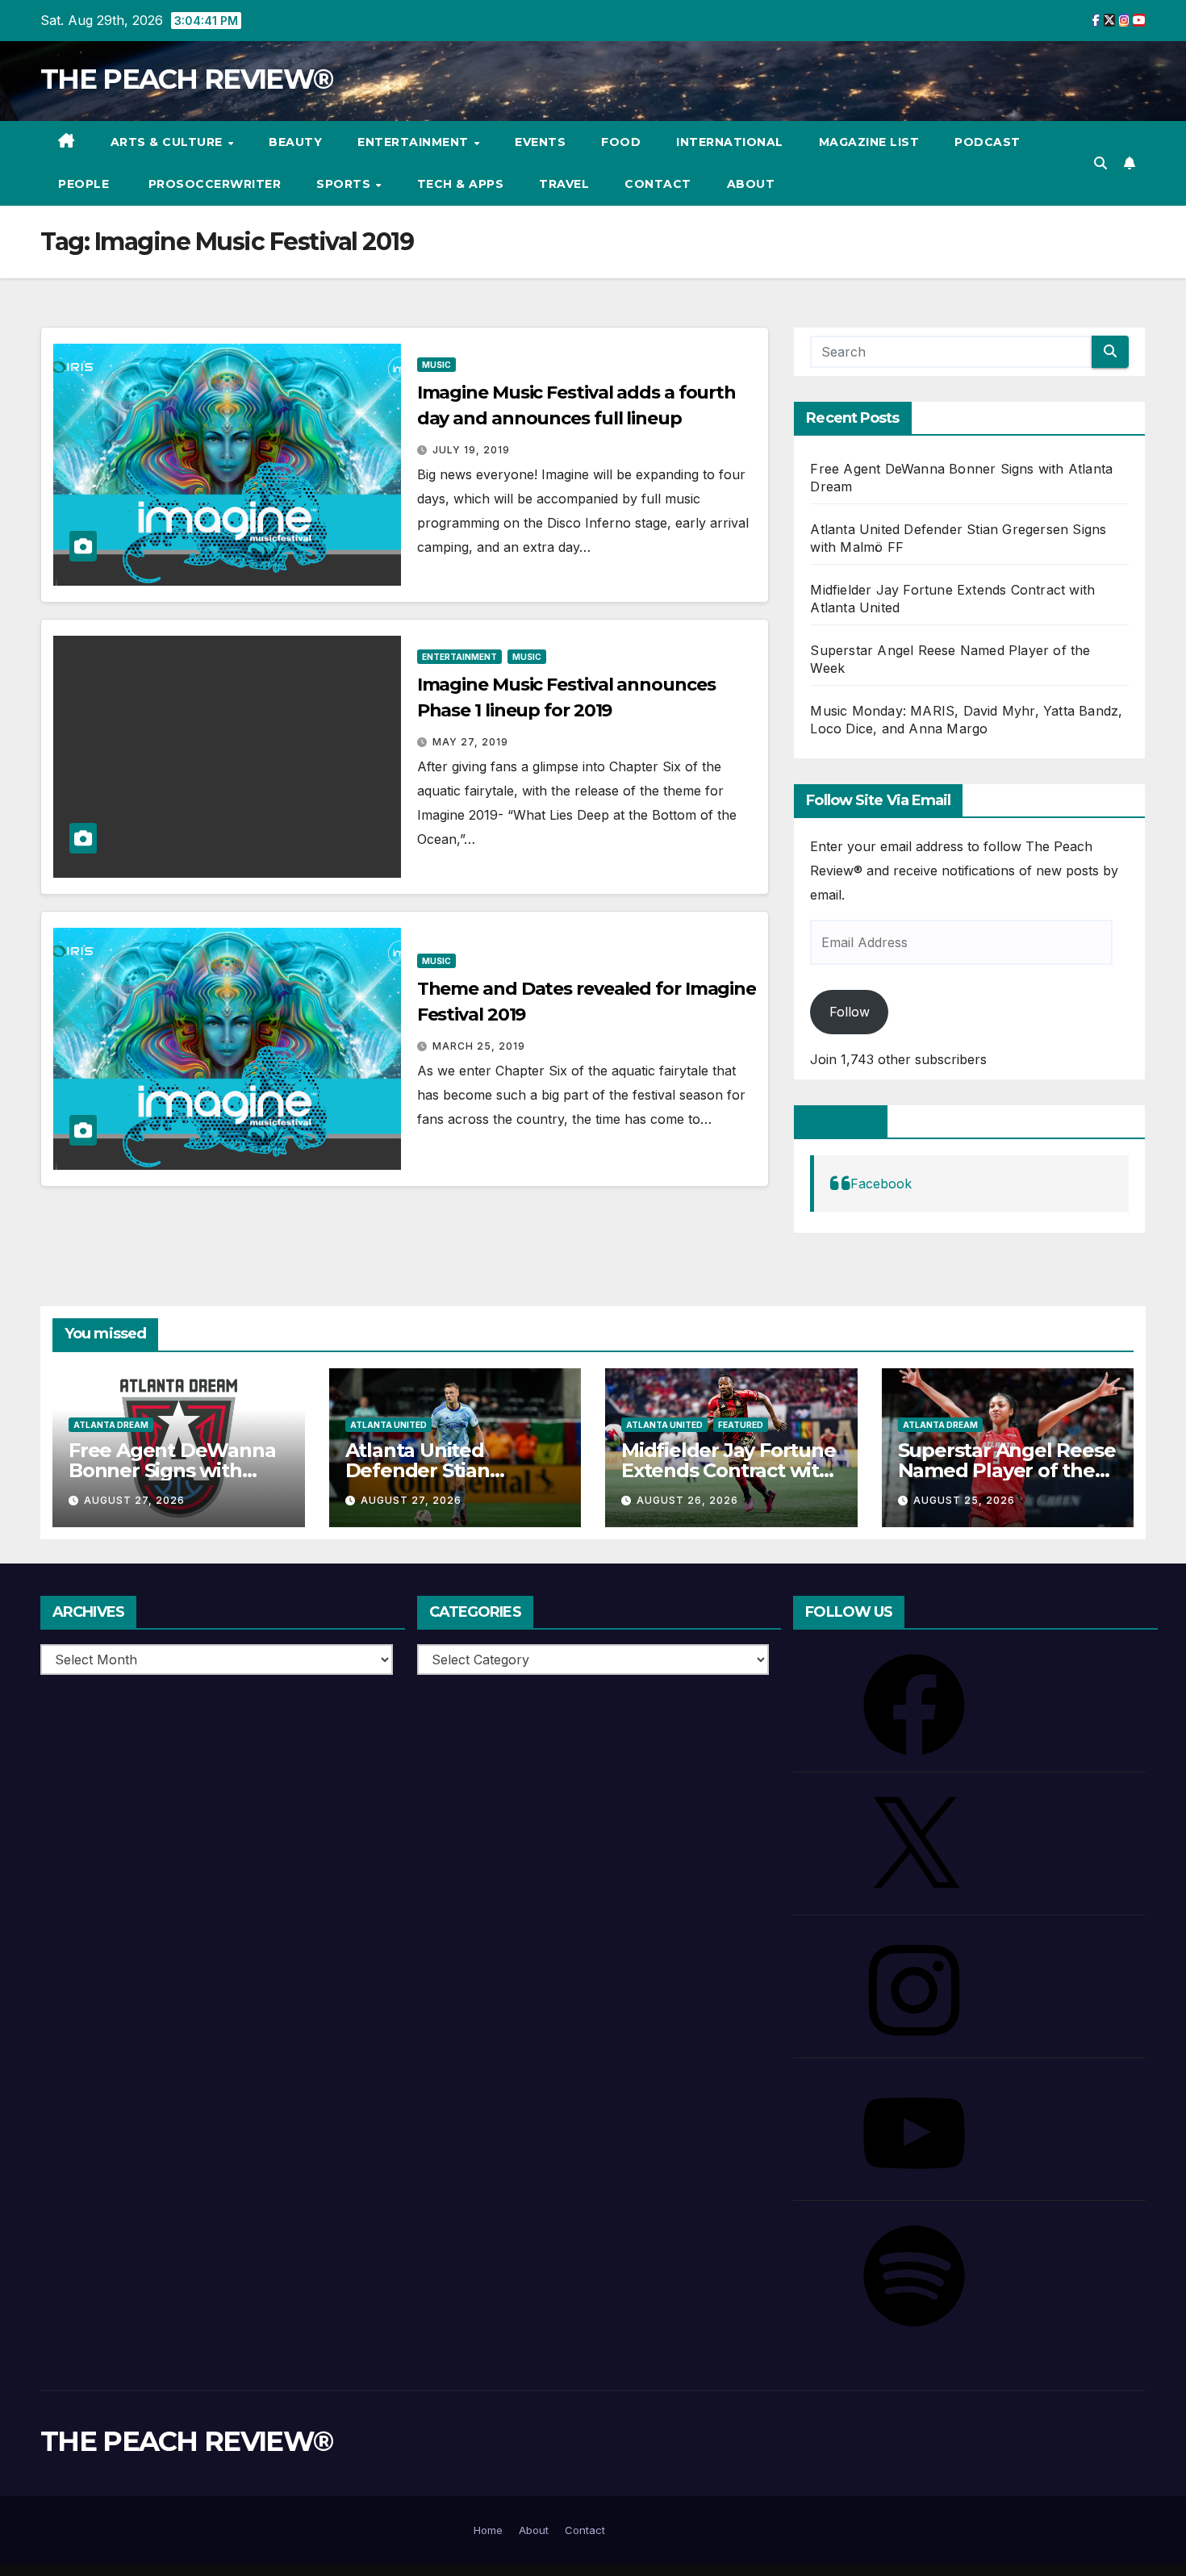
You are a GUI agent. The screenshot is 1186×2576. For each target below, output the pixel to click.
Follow (850, 1012)
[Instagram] (914, 1989)
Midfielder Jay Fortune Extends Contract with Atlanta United (729, 1470)
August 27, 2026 (134, 1500)
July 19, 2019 (471, 450)
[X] (914, 1846)
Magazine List (869, 142)
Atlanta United (388, 1425)
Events (540, 142)
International (730, 142)
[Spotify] (914, 2274)
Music (436, 365)
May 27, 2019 (470, 742)
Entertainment (415, 142)
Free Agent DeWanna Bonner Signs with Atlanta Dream (172, 1470)
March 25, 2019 (479, 1046)
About (751, 184)
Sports (345, 184)
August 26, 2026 (687, 1500)
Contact (658, 184)
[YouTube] (914, 2131)
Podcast (988, 142)
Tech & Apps (461, 184)
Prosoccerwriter (213, 184)
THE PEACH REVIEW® (186, 79)
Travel (564, 184)
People (84, 184)
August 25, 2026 (964, 1500)
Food (621, 142)
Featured (741, 1425)
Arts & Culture (169, 142)
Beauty (295, 142)
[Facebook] (914, 1703)
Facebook (841, 1121)
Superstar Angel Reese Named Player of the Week (1007, 1470)
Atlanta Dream (111, 1425)
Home (488, 2530)
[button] (1100, 163)
